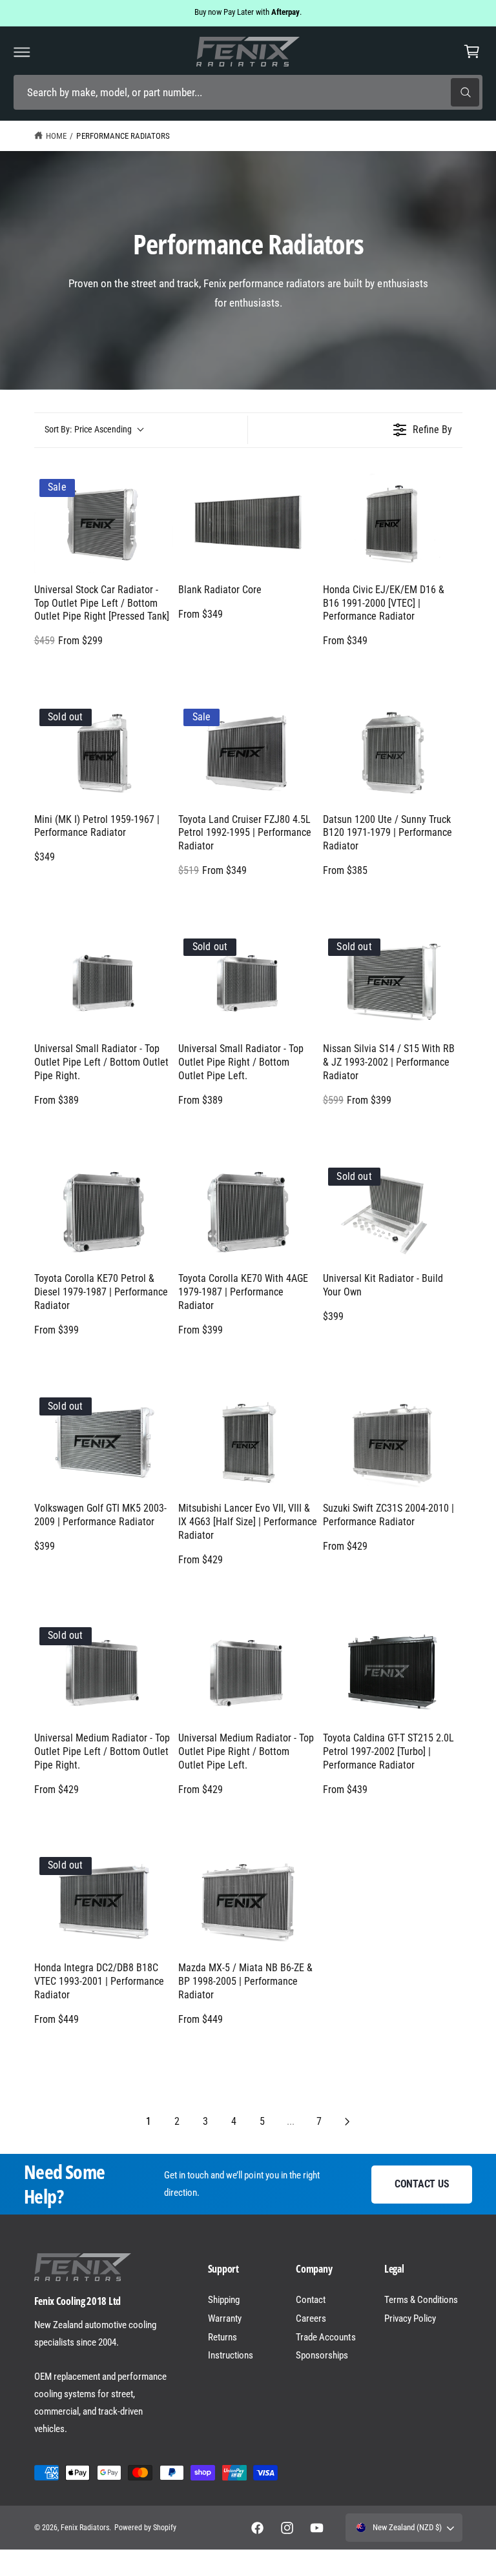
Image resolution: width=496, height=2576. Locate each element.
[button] (22, 52)
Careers (311, 2318)
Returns (222, 2337)
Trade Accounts (325, 2337)
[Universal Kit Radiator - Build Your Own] (393, 1212)
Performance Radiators (123, 136)
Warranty (225, 2318)
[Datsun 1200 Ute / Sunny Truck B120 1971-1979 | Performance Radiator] (393, 753)
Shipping (224, 2300)
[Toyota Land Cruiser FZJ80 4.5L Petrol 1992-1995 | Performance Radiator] (248, 753)
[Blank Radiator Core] (248, 523)
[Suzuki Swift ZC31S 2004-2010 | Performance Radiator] (393, 1442)
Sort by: (88, 429)
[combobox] (248, 93)
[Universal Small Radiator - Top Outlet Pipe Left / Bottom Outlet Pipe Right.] (104, 983)
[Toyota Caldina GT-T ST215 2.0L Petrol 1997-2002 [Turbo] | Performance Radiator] (393, 1672)
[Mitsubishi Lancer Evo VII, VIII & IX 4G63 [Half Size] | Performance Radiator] (248, 1442)
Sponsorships (322, 2355)
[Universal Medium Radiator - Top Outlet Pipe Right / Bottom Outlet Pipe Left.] (248, 1672)
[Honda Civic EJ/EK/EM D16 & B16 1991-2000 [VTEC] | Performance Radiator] (393, 523)
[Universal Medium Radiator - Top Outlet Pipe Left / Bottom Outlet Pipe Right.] (104, 1672)
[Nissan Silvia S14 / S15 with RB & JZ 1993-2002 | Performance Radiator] (393, 983)
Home (56, 136)
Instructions (231, 2355)
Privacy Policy (410, 2318)
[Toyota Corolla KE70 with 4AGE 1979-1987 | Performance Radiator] (248, 1212)
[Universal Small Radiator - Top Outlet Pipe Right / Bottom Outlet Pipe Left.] (248, 983)
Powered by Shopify (145, 2528)
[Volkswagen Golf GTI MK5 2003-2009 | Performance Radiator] (104, 1442)
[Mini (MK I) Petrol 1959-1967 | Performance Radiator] (104, 753)
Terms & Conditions (421, 2300)
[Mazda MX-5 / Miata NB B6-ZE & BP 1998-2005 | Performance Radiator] (248, 1902)
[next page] (347, 2122)
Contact (311, 2300)
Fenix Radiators (85, 2528)
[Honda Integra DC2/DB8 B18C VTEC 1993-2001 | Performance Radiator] (104, 1902)
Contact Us (422, 2184)
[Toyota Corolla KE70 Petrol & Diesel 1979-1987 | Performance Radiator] (104, 1212)
